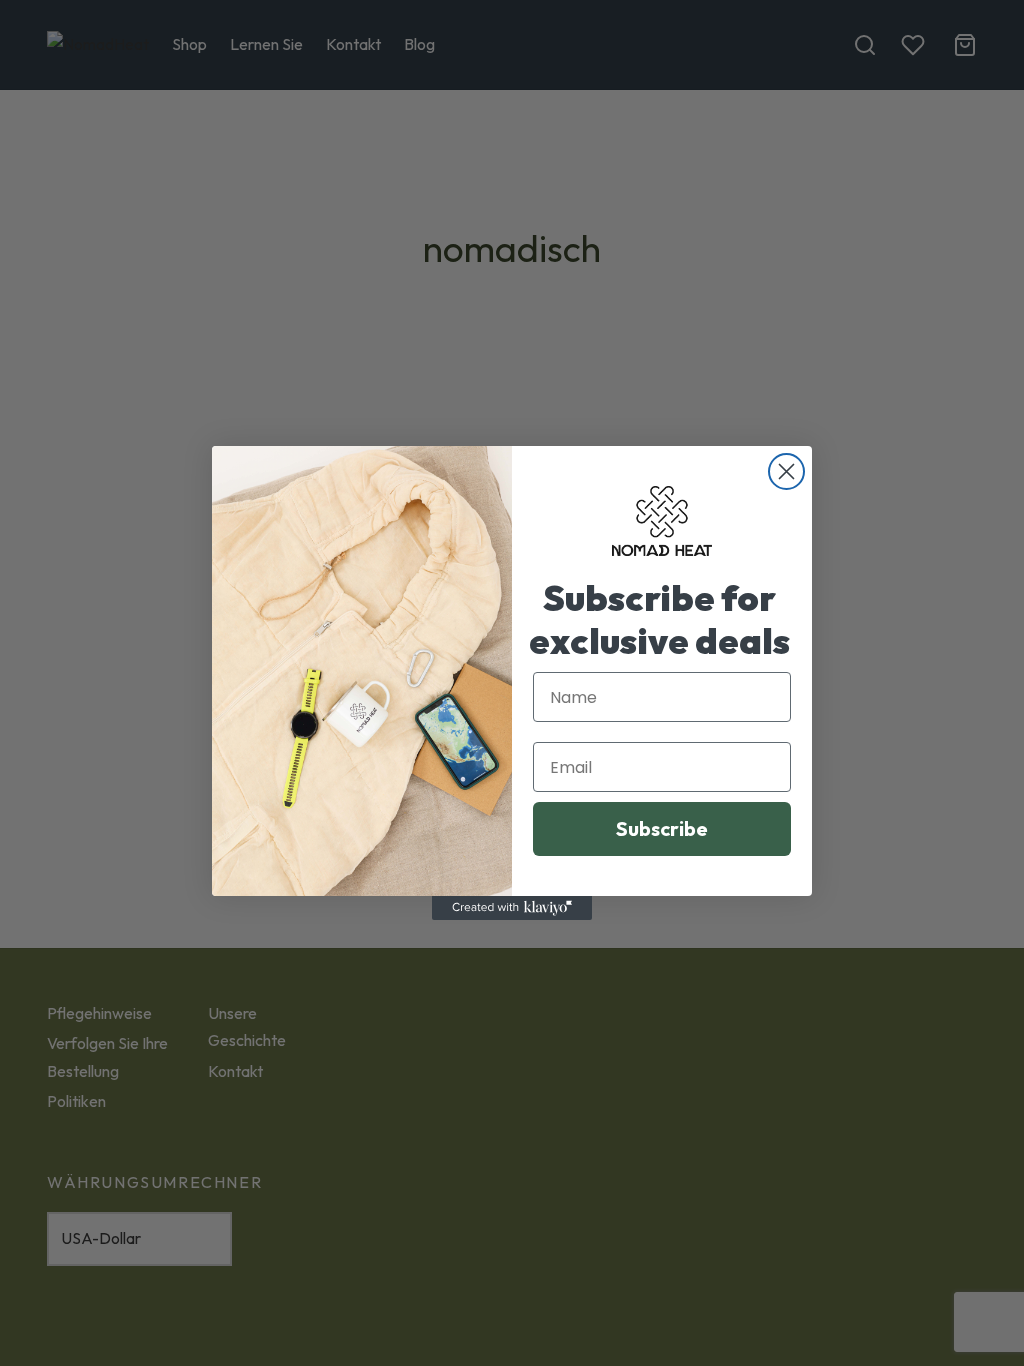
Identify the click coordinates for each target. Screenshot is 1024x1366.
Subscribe (662, 828)
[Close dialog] (786, 471)
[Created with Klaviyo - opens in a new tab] (512, 908)
